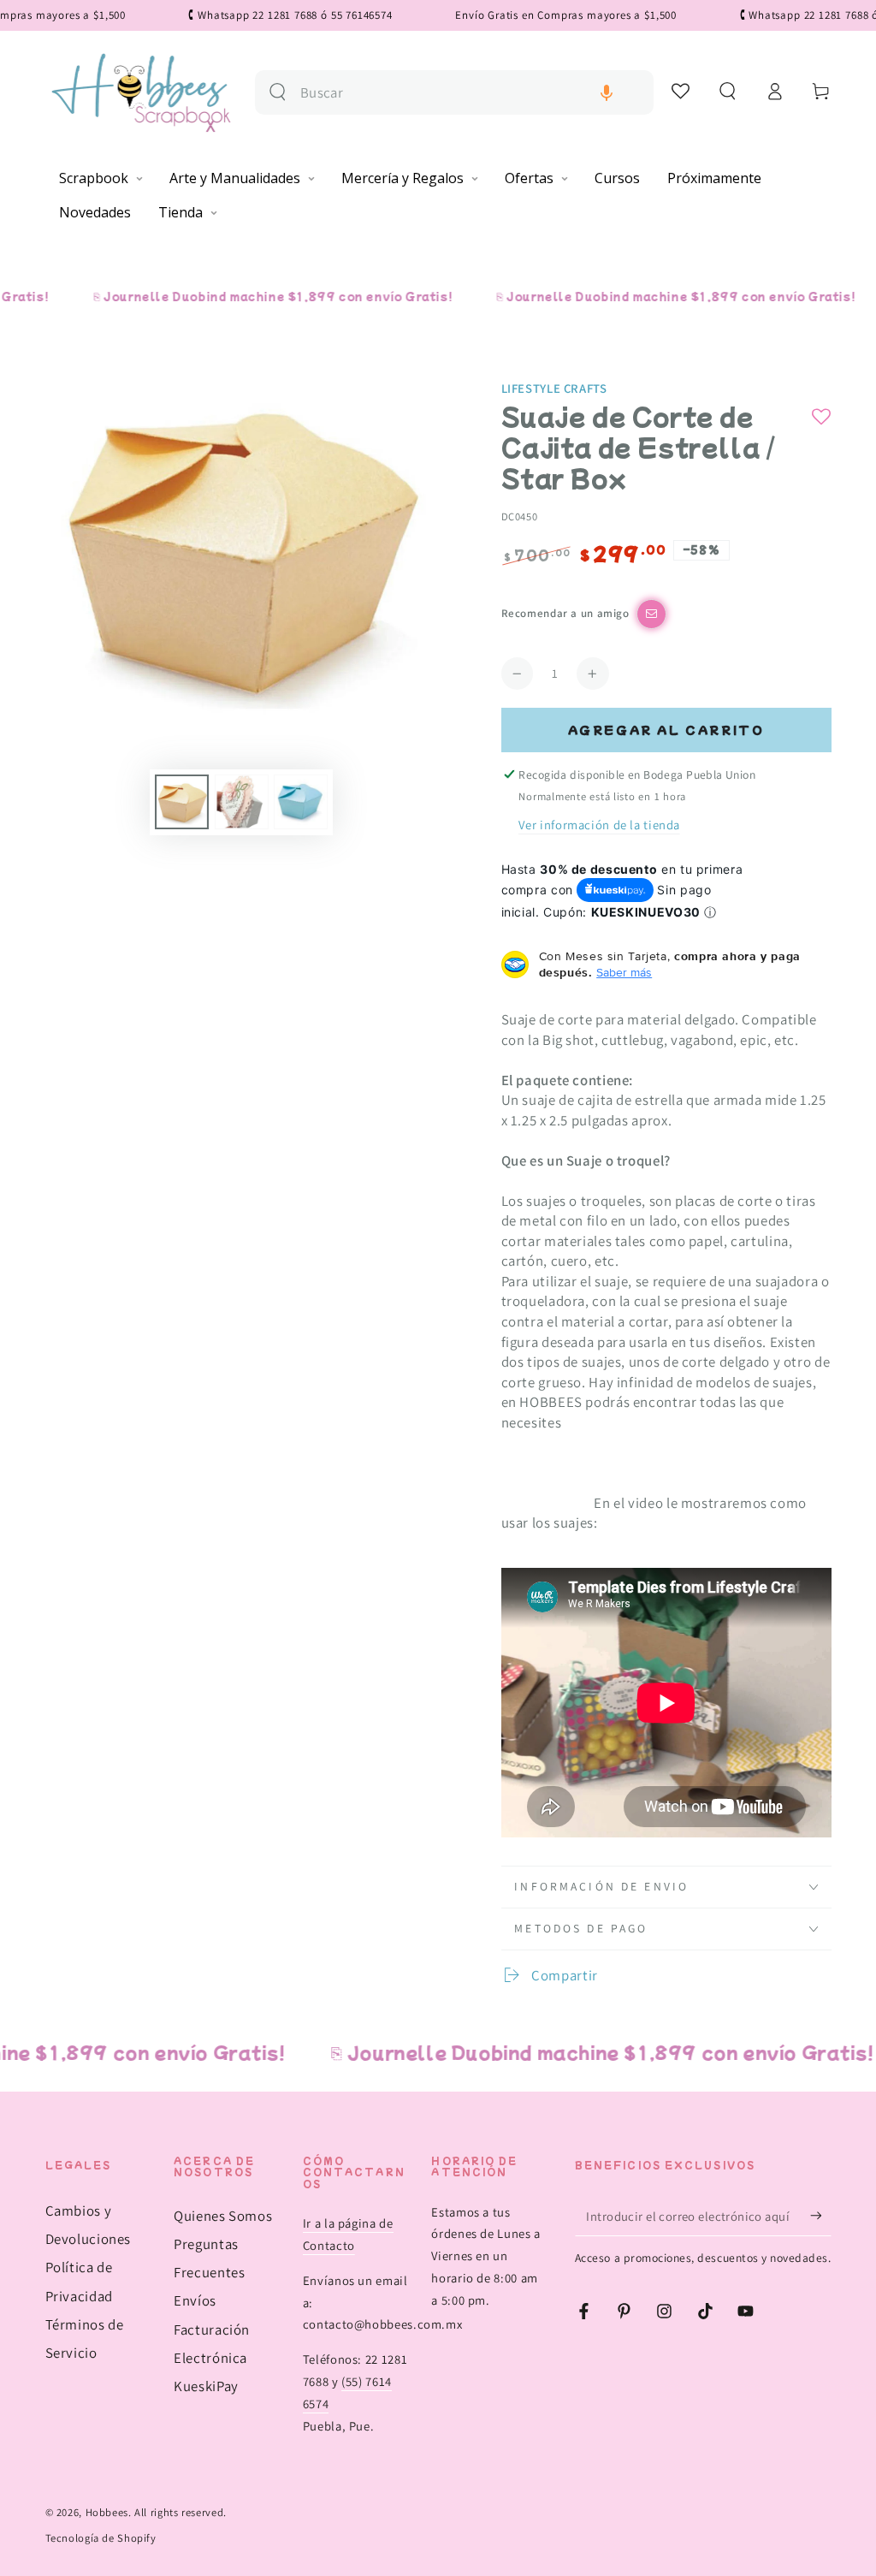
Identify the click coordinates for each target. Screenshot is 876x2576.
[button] (607, 93)
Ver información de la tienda (599, 825)
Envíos (195, 2300)
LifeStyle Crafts (554, 388)
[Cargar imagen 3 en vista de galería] (301, 802)
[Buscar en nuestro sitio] (278, 92)
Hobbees (107, 2512)
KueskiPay (206, 2386)
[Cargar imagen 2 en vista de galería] (242, 802)
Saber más (624, 972)
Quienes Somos (223, 2216)
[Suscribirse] (820, 2216)
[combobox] (470, 93)
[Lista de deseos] (681, 91)
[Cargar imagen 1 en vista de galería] (182, 802)
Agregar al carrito (666, 730)
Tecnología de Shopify (101, 2538)
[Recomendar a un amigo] (651, 614)
